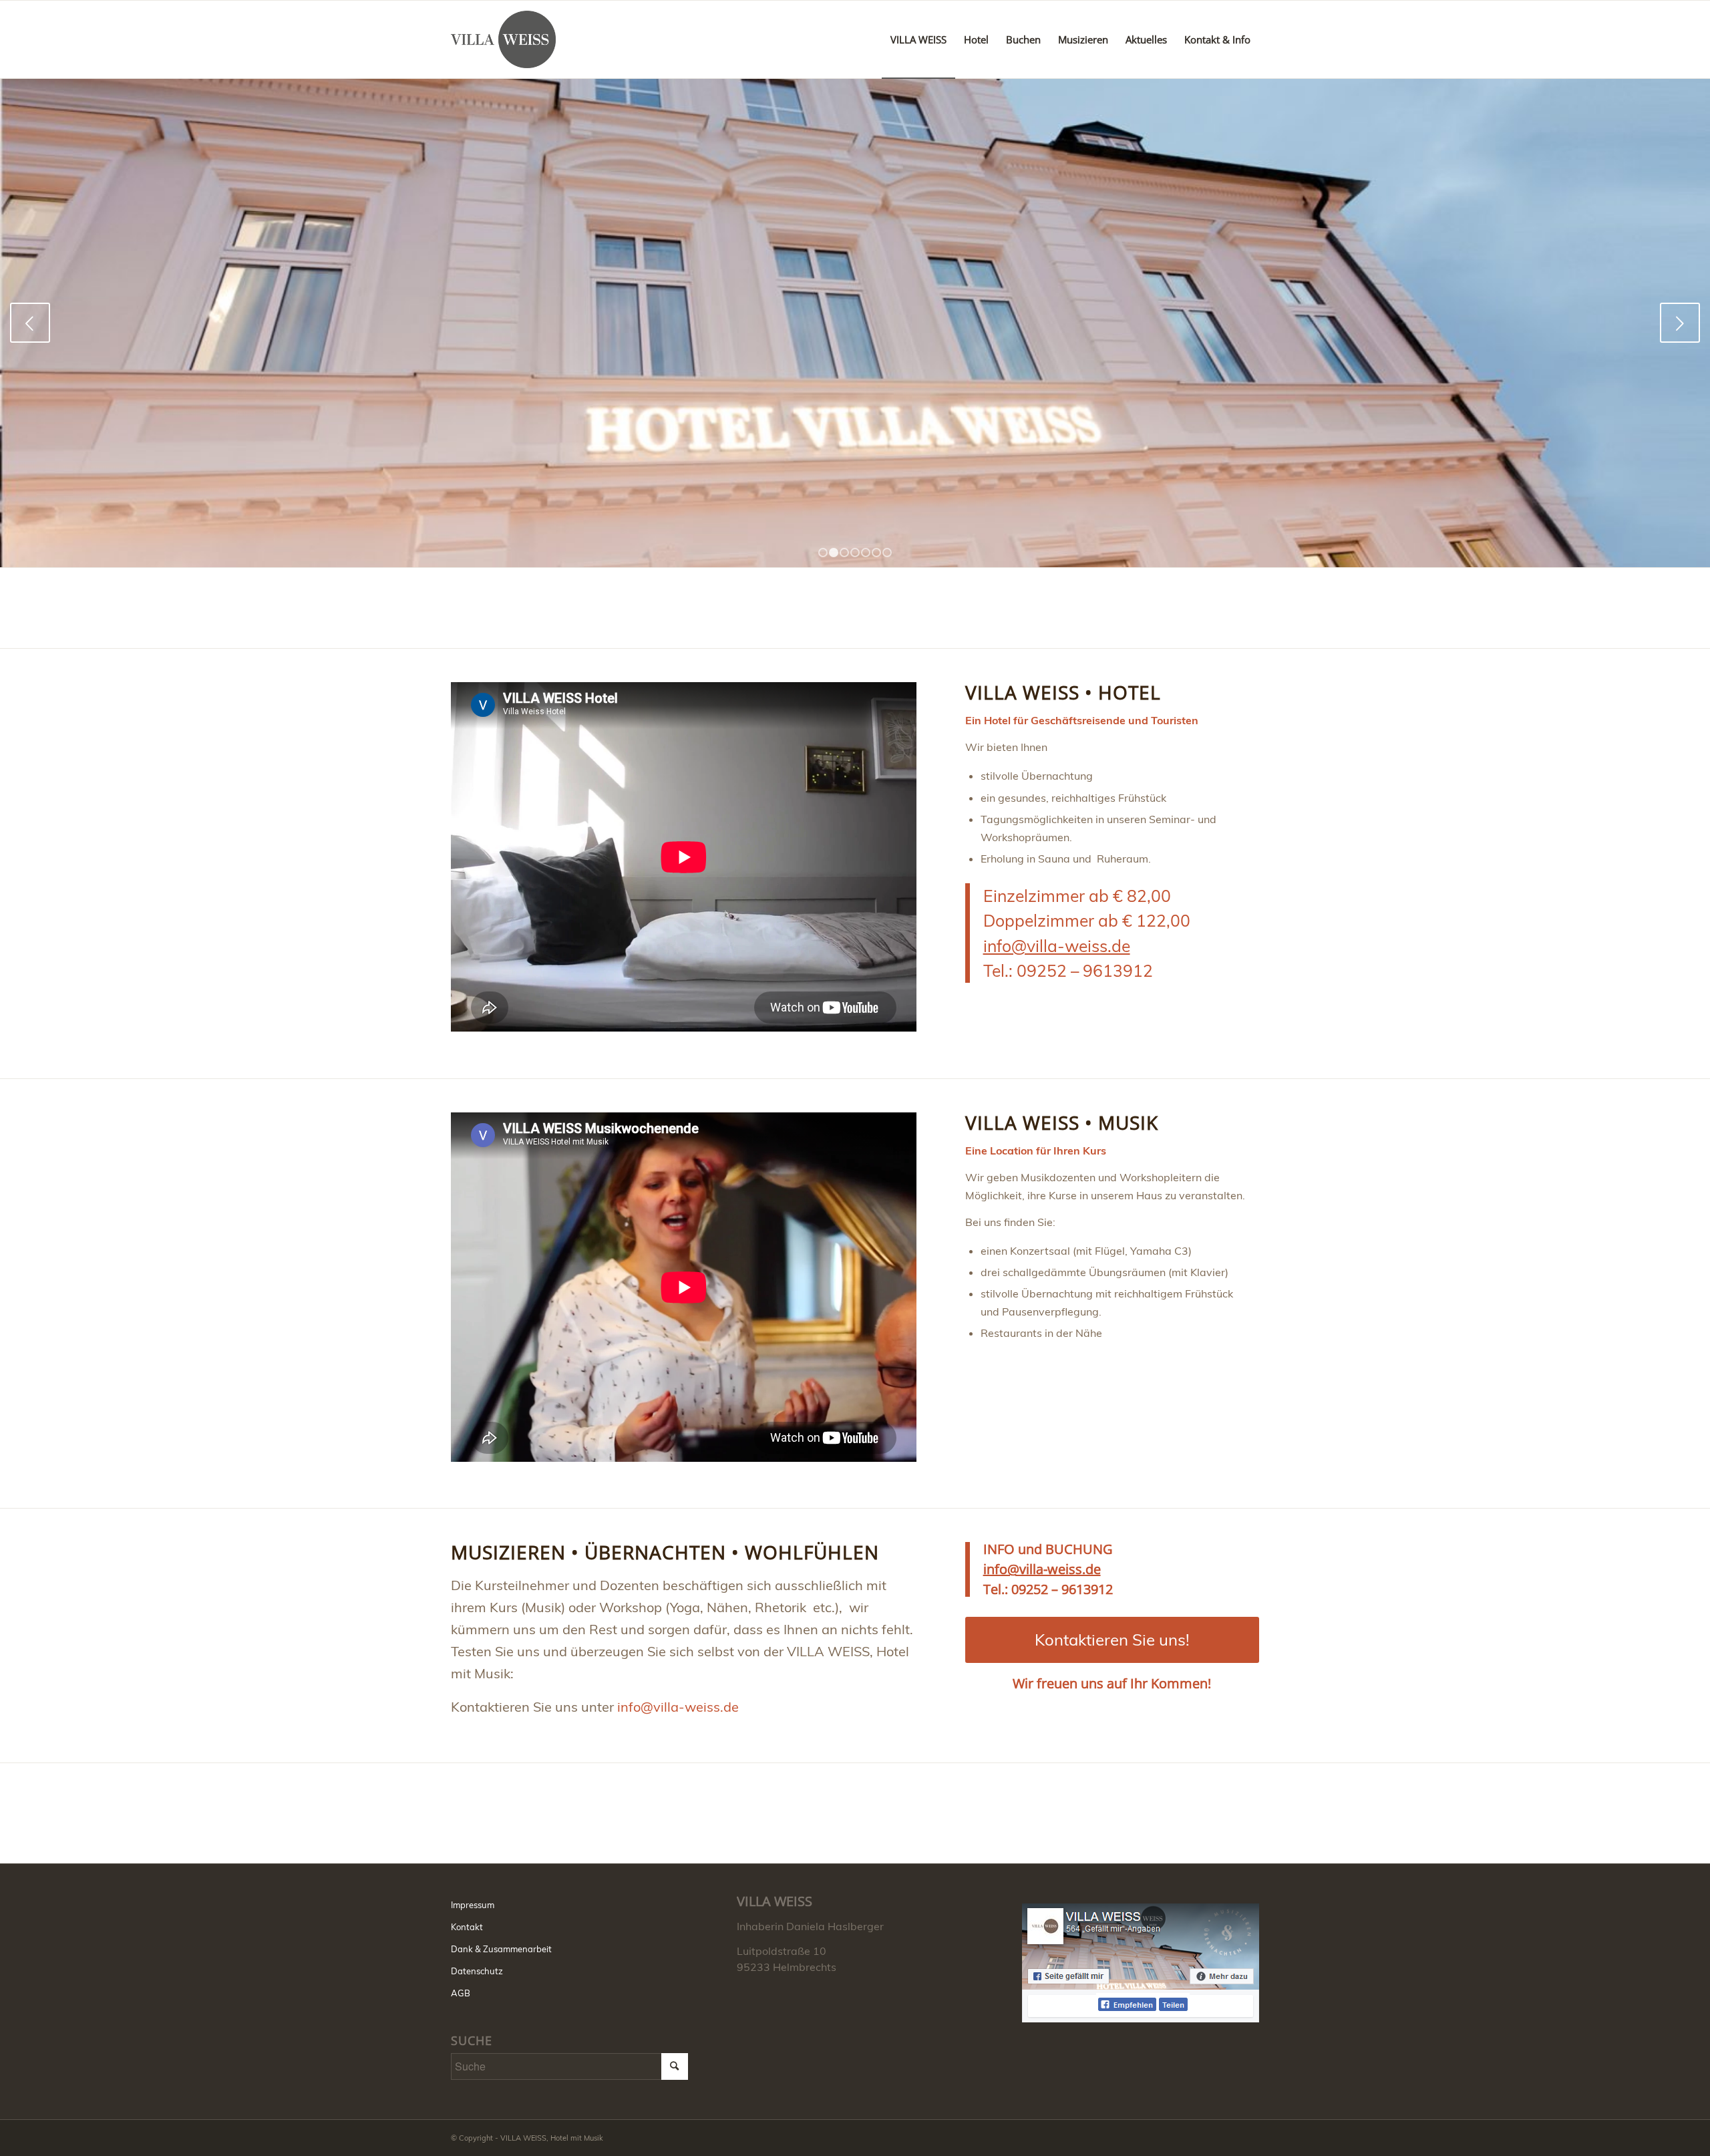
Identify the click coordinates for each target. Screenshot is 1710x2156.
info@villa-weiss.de (1057, 946)
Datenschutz (477, 1971)
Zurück (30, 323)
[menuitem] (918, 39)
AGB (461, 1993)
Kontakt (467, 1927)
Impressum (473, 1905)
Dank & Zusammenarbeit (501, 1949)
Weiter (1680, 323)
